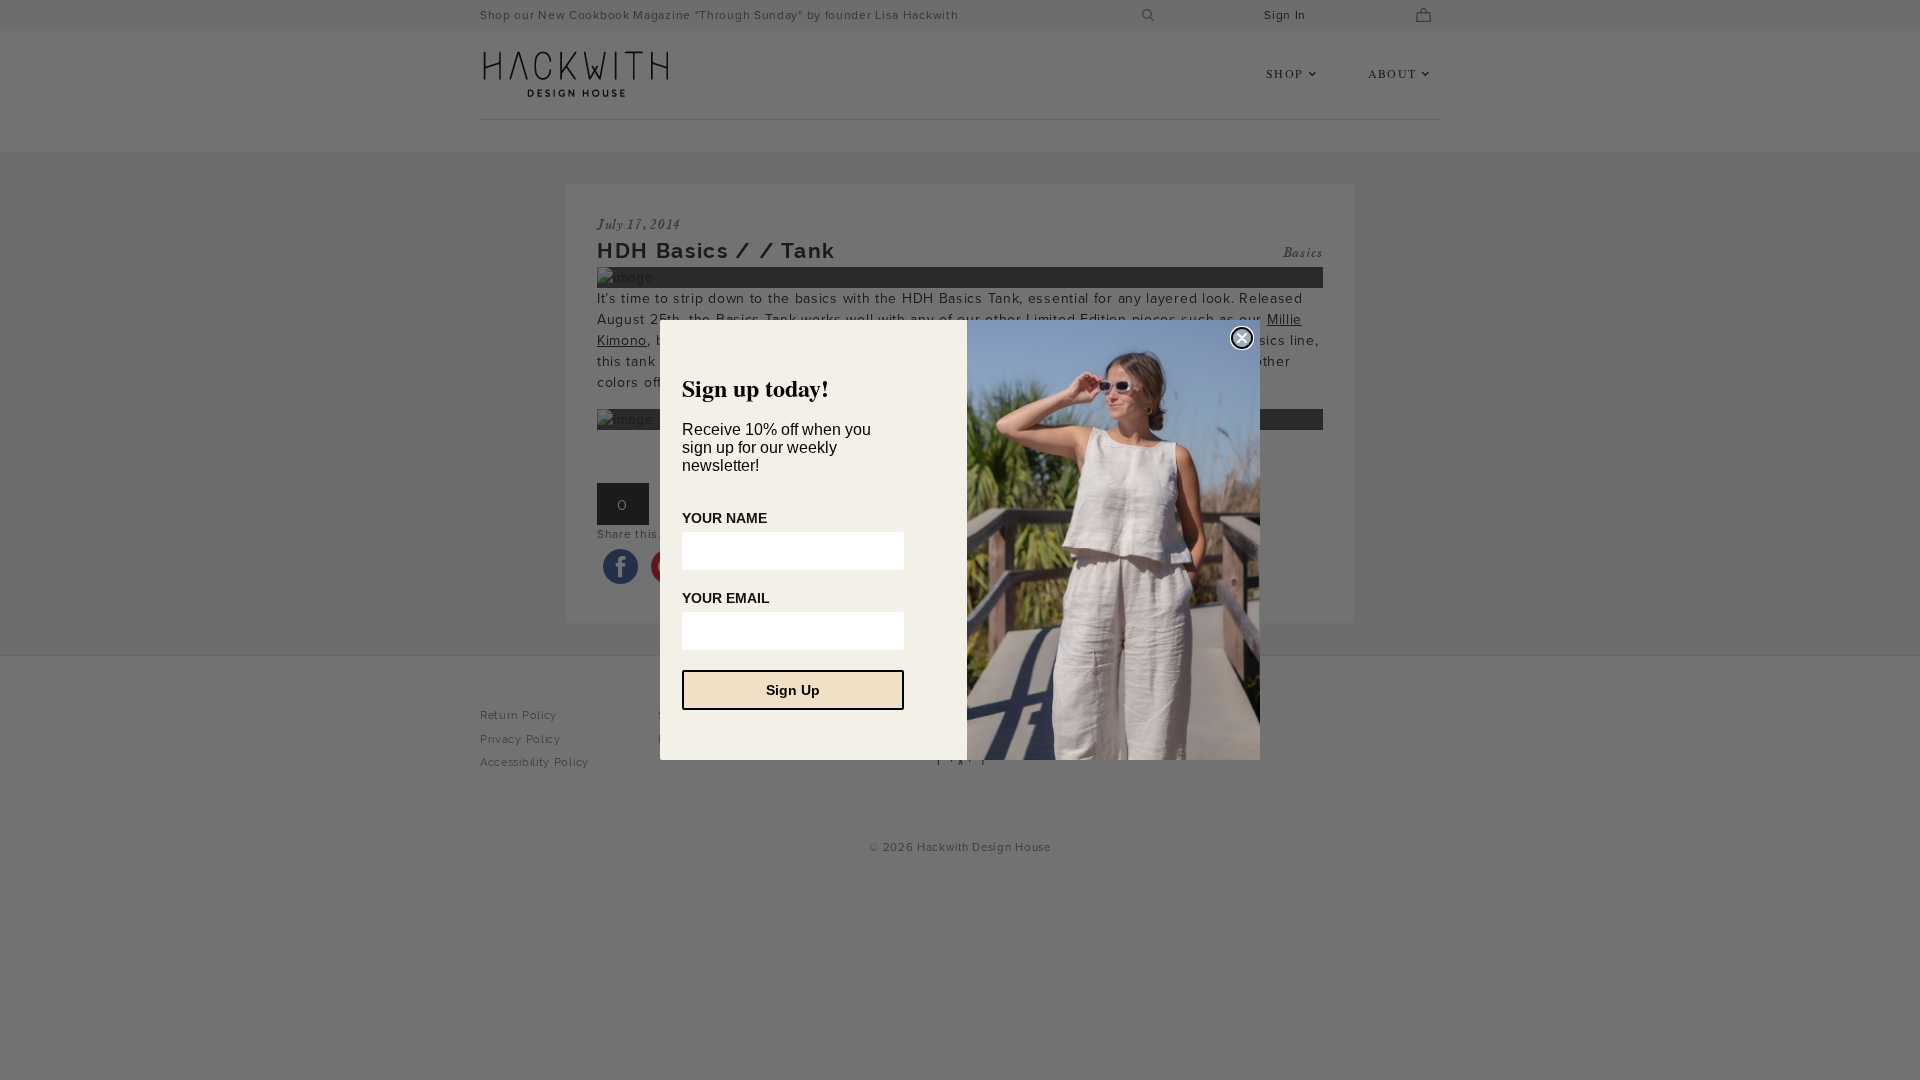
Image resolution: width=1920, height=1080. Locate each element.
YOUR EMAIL (726, 598)
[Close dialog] (1242, 338)
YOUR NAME (724, 518)
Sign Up (793, 690)
